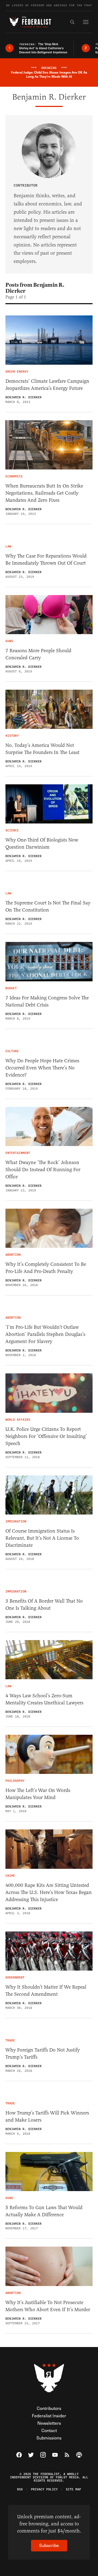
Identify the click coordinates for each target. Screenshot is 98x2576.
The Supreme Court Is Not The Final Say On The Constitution (48, 906)
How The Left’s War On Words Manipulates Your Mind (38, 1794)
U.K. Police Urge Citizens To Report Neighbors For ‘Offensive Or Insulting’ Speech (46, 1436)
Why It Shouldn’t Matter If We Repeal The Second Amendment (46, 1991)
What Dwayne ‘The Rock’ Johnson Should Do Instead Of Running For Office (43, 1170)
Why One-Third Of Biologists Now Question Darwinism (42, 843)
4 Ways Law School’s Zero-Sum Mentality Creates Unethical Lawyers (44, 1699)
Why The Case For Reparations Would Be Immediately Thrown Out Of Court (46, 559)
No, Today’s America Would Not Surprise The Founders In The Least (42, 749)
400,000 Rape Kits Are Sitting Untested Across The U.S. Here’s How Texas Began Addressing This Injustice (49, 1892)
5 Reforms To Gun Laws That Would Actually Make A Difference (44, 2211)
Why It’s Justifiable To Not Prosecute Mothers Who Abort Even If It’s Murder (48, 2306)
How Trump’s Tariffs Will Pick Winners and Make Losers (47, 2116)
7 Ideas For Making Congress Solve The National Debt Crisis (47, 1001)
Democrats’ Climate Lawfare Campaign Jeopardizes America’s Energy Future (47, 385)
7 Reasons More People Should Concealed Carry (38, 654)
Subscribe (49, 2545)
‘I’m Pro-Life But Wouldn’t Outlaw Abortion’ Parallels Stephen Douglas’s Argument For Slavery (45, 1334)
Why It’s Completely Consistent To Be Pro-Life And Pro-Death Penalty (46, 1268)
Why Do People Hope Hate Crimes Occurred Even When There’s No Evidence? (42, 1068)
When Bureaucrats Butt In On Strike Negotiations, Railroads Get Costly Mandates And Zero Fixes (44, 493)
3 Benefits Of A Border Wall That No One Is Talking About (44, 1605)
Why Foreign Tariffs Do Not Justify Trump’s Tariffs (43, 2053)
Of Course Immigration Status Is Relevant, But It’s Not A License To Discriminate (42, 1538)
